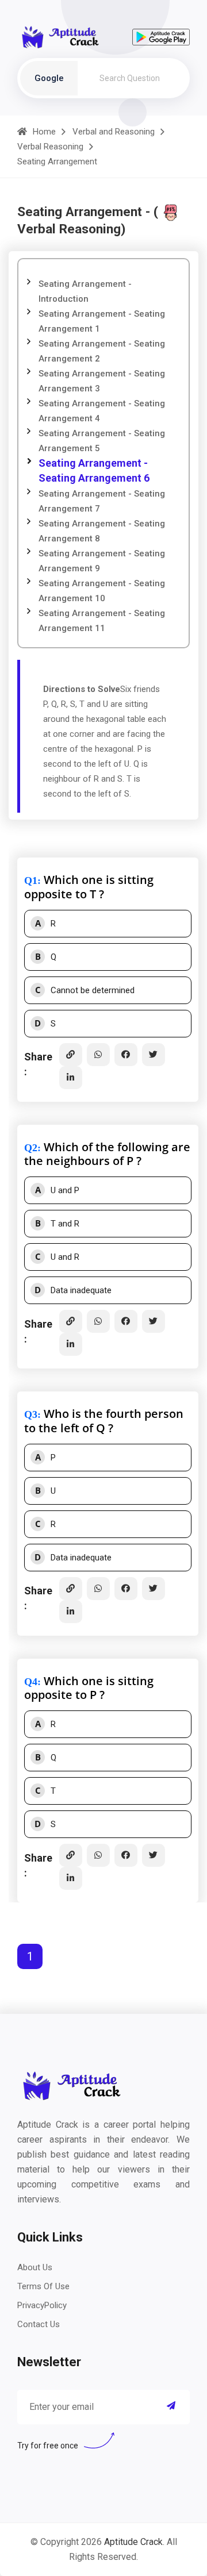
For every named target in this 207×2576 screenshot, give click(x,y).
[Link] (71, 1055)
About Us (35, 2267)
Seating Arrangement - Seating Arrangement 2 (102, 351)
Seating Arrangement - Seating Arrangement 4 (102, 411)
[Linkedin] (71, 1078)
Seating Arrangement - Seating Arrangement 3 (102, 381)
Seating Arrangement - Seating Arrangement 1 (102, 321)
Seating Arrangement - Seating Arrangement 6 (94, 470)
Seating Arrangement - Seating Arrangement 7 (102, 501)
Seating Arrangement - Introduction (85, 291)
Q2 (31, 1148)
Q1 (31, 881)
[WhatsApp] (98, 1055)
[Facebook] (126, 1055)
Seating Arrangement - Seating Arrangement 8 (102, 531)
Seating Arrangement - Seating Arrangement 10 (102, 591)
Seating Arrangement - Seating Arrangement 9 (102, 561)
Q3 (31, 1414)
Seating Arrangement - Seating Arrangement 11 (102, 621)
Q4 (31, 1682)
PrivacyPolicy (42, 2305)
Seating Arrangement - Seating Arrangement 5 (102, 441)
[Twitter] (154, 1055)
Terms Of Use (43, 2286)
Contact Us (39, 2324)
